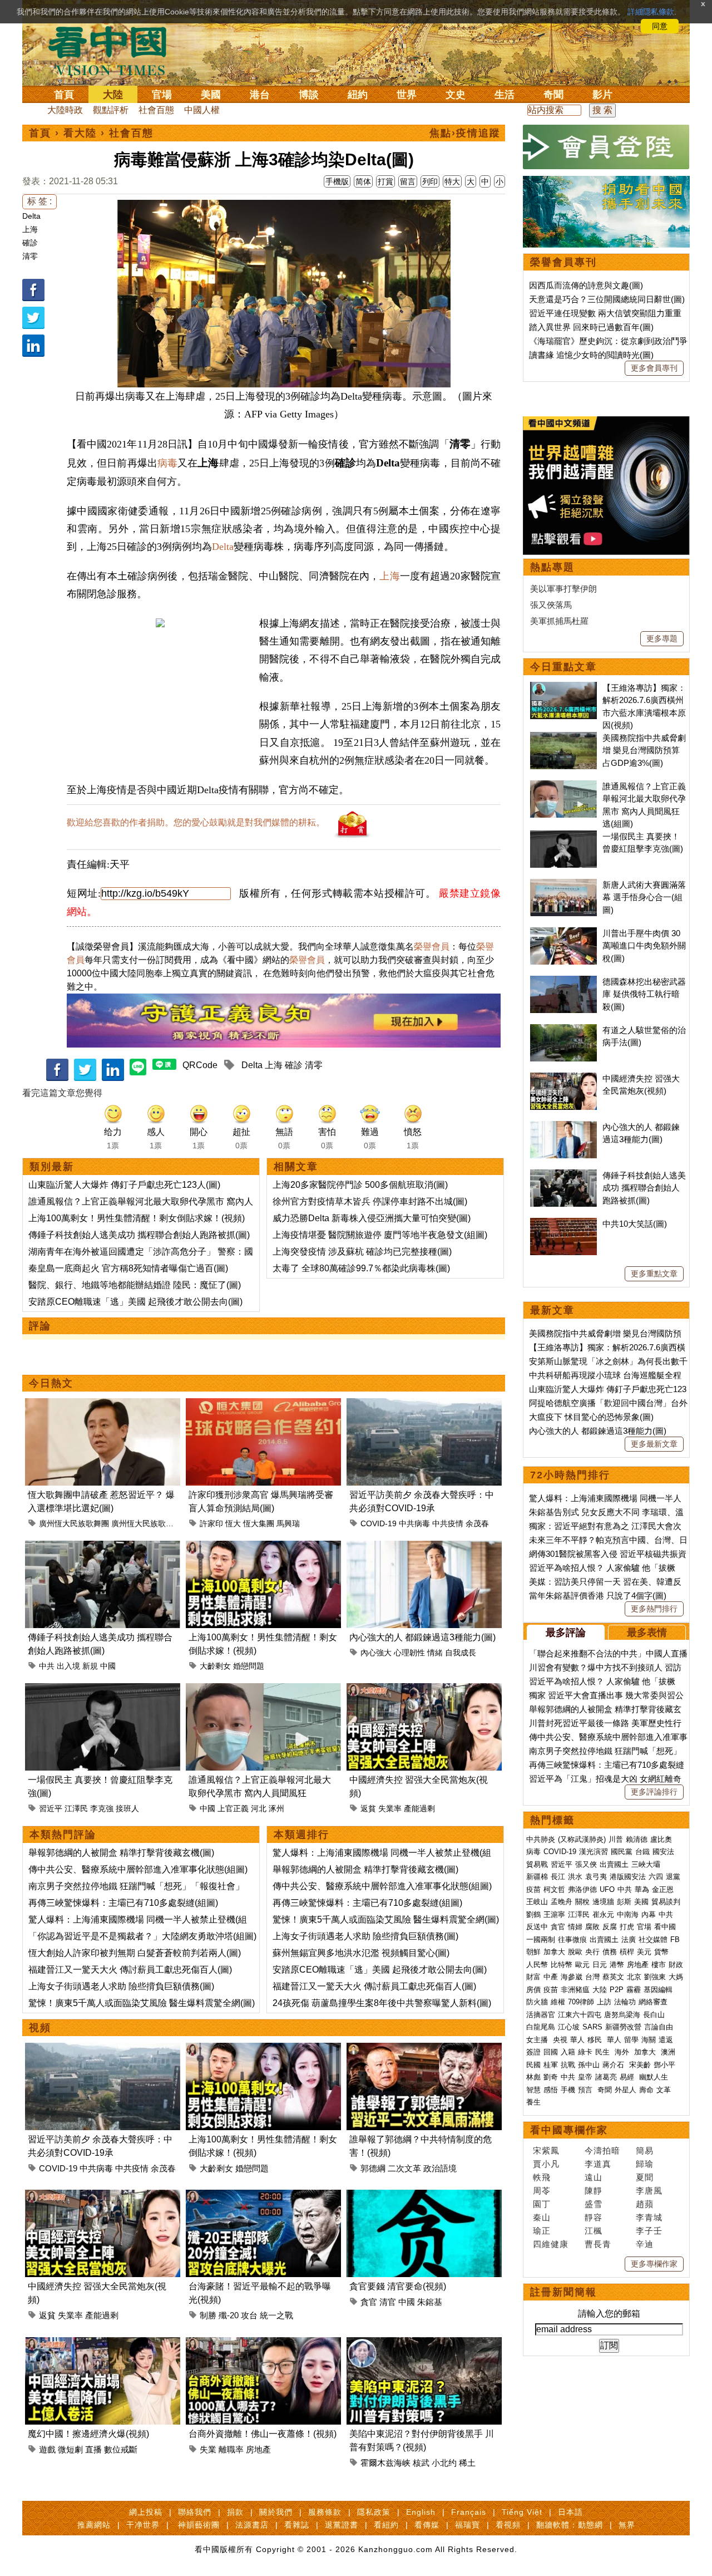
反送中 (537, 1927)
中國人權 (202, 110)
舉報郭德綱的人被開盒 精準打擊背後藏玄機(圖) (121, 1853)
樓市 (659, 1965)
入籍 (568, 2052)
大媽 (676, 1977)
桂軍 (551, 2065)
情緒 (435, 1653)
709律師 (581, 2002)
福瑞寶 (468, 2525)
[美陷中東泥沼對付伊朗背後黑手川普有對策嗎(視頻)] (424, 2344)
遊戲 (47, 2449)
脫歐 (575, 1952)
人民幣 (537, 1965)
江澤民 (76, 1808)
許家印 (211, 1523)
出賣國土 (614, 1864)
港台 (260, 95)
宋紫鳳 (546, 2150)
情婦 (575, 1927)
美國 (211, 95)
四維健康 (551, 2244)
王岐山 (537, 1902)
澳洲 (668, 2052)
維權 (558, 2002)
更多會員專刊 (654, 368)
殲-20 (229, 2315)
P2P (617, 1990)
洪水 (575, 1877)
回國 (551, 2052)
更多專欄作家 (654, 2264)
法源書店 (252, 2525)
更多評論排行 (654, 1792)
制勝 (208, 2315)
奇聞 (553, 95)
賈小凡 (546, 2164)
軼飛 (542, 2177)
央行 (592, 1952)
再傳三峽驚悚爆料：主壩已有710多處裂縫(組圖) (123, 1903)
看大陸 (80, 133)
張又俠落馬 (551, 605)
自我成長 (461, 1653)
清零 (30, 256)
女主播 (538, 2040)
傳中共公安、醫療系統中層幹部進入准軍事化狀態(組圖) (138, 1869)
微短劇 (70, 2449)
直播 (93, 2449)
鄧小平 (664, 2065)
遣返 (666, 2040)
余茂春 (477, 1523)
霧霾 (634, 1990)
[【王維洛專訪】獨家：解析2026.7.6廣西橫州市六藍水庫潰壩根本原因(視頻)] (563, 688)
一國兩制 (541, 1940)
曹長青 (598, 2244)
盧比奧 (661, 1839)
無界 (627, 2525)
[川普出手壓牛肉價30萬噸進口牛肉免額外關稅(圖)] (563, 933)
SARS (592, 2027)
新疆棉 (537, 1877)
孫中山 (589, 2065)
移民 (595, 2040)
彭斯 (624, 1902)
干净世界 (143, 2525)
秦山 (542, 2217)
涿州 (276, 1808)
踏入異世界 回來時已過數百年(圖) (591, 327)
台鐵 (642, 1852)
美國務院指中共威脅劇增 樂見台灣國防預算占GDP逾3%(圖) (644, 750)
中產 (551, 1977)
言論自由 (659, 2027)
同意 (660, 26)
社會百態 (156, 110)
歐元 (582, 1965)
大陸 (113, 95)
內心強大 (376, 1653)
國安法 (663, 1852)
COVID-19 (379, 1523)
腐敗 (592, 1927)
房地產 (258, 2449)
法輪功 (625, 2002)
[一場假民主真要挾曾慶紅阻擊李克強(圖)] (103, 1690)
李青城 (649, 2217)
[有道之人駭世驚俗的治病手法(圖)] (563, 1030)
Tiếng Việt (522, 2512)
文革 (664, 2090)
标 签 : (39, 201)
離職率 (231, 2449)
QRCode (200, 1065)
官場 (162, 95)
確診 (30, 243)
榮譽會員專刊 (563, 262)
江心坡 (569, 2027)
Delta (31, 216)
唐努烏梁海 (622, 2015)
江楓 (594, 2231)
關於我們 (276, 2512)
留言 (408, 181)
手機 (568, 2090)
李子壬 (649, 2231)
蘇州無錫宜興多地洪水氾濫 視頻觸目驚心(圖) (361, 1953)
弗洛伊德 (582, 1889)
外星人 (626, 2090)
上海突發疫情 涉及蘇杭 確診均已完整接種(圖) (362, 1252)
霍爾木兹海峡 (385, 2463)
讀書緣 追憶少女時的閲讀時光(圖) (591, 355)
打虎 (627, 1927)
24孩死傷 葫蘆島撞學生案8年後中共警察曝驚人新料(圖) (382, 2003)
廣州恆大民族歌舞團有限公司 (162, 1523)
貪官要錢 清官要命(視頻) (398, 2286)
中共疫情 (448, 1523)
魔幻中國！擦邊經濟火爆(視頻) (88, 2434)
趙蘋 (645, 2204)
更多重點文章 (654, 1274)
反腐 (610, 1927)
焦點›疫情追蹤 (465, 133)
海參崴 (572, 1977)
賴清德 (637, 1839)
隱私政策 (374, 2512)
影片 (602, 95)
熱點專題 (552, 567)
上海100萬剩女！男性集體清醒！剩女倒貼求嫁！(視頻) (137, 1218)
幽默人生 (654, 2077)
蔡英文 (613, 1977)
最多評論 (566, 1633)
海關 (649, 2040)
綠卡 (585, 2052)
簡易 (645, 2150)
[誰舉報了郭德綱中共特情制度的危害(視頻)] (424, 2049)
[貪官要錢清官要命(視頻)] (424, 2196)
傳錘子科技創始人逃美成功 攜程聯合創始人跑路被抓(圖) (139, 1235)
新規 (90, 1666)
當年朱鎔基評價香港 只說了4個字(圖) (598, 1596)
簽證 (533, 2052)
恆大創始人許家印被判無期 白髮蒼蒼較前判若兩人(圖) (135, 1953)
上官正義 (233, 1808)
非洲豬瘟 (575, 1990)
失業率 (390, 1808)
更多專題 (662, 638)
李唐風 (649, 2191)
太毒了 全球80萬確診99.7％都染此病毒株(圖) (361, 1268)
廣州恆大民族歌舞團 (74, 1523)
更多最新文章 (654, 1444)
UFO (607, 1889)
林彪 (533, 2077)
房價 (533, 1990)
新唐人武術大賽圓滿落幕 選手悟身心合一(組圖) (644, 897)
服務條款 (325, 2512)
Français (469, 2512)
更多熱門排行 (654, 1609)
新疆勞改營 (623, 2027)
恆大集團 (259, 1523)
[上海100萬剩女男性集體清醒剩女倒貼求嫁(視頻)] (263, 1547)
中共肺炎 (541, 1839)
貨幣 (661, 1952)
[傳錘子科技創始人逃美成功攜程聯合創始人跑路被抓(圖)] (103, 1547)
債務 (610, 1952)
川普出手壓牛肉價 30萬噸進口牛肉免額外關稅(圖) (644, 946)
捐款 (235, 2512)
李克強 (102, 1808)
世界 (407, 95)
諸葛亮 (606, 2077)
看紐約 (386, 2525)
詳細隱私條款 (651, 12)
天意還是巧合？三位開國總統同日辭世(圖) (607, 299)
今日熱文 (51, 1383)
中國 (108, 1666)
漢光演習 (594, 1852)
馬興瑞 (288, 1523)
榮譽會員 (432, 947)
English (421, 2512)
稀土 (467, 2463)
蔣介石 (614, 2065)
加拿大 (554, 1952)
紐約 (358, 95)
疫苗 (533, 1889)
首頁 (64, 95)
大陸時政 (65, 110)
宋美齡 (640, 2065)
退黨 (673, 1877)
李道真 (598, 2164)
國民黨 (622, 1852)
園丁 (542, 2204)
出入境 (68, 1666)
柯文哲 (554, 1889)
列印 (430, 181)
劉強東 (655, 1977)
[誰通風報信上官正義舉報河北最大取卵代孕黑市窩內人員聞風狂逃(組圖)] (263, 1690)
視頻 (40, 2028)
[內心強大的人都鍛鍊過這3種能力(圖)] (424, 1547)
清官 (388, 2302)
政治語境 (440, 2168)
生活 (505, 95)
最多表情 (647, 1633)
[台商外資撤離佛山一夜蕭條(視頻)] (263, 2344)
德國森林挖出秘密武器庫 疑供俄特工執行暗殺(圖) (644, 994)
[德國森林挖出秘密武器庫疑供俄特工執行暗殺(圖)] (563, 982)
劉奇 (551, 2077)
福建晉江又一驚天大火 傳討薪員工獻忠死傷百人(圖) (130, 1970)
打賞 (385, 181)
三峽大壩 (646, 1864)
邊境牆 (603, 1902)
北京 (634, 1977)
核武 (421, 2463)
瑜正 (542, 2231)
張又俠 (586, 1864)
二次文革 (404, 2168)
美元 (644, 1952)
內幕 (649, 1914)
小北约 (444, 2463)
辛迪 (645, 2244)
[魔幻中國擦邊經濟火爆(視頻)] (103, 2344)
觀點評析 (111, 110)
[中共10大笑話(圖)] (563, 1224)
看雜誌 (297, 2525)
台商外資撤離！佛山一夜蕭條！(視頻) (263, 2434)
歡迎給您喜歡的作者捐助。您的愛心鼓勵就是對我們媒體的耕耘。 (196, 822)
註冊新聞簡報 (563, 2292)
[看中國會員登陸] (606, 147)
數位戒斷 (121, 2449)
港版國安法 (628, 1877)
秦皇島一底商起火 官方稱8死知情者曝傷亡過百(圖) (128, 1268)
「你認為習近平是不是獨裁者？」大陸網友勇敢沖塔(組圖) (142, 1936)
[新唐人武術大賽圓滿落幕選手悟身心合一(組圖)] (563, 885)
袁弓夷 (596, 1877)
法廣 (629, 1940)
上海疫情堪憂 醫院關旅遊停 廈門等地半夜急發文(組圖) (380, 1235)
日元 (600, 1965)
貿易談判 (667, 1902)
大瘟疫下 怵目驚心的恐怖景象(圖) (591, 1417)
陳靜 (594, 2191)
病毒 (167, 463)
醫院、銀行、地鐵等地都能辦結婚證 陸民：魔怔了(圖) (135, 1285)
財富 (533, 1977)
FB (675, 1940)
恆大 (233, 1523)
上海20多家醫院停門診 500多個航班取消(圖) (360, 1185)
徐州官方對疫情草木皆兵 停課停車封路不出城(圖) (370, 1201)
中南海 (628, 1914)
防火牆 (537, 2002)
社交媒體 (653, 1940)
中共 (47, 1666)
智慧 (533, 2090)
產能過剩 (419, 1808)
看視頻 (508, 2525)
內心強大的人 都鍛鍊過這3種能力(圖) (422, 1637)
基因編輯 (658, 1990)
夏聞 (645, 2177)
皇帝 (585, 2077)
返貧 (368, 1808)
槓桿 (627, 1952)
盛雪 (594, 2204)
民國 (533, 2065)
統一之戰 (276, 2315)
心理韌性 (409, 1653)
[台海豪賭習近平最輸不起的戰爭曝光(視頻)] (263, 2196)
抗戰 (568, 2065)
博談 (309, 95)
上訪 (604, 2002)
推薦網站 (94, 2525)
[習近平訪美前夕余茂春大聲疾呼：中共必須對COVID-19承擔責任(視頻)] (424, 1405)
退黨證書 (342, 2525)
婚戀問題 (249, 1666)
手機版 (337, 181)
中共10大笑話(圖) (635, 1224)
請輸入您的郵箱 (609, 2314)
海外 (623, 2052)
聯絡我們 (195, 2512)
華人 (577, 2040)
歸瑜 (645, 2164)
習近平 (51, 1808)
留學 (631, 2040)
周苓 (542, 2191)
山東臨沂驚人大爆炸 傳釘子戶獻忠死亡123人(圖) (124, 1185)
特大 (452, 181)
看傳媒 (427, 2525)
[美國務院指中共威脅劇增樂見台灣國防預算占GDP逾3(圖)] (563, 738)
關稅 (582, 1902)
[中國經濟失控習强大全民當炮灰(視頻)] (424, 1690)
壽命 (646, 2090)
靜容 (594, 2217)
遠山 (594, 2177)
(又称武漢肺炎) (582, 1839)
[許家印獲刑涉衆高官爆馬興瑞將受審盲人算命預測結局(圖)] (263, 1405)
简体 (363, 181)
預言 (586, 2090)
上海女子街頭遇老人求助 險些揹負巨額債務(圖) (121, 1986)
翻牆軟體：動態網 (570, 2525)
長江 (558, 1877)
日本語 (570, 2512)
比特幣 (562, 1965)
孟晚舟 (562, 1902)
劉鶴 (533, 1914)
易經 (628, 2077)
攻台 (249, 2315)
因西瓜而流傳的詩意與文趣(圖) (586, 285)
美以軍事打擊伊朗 (563, 589)
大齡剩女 (215, 1666)
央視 (560, 2040)
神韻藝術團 (199, 2525)
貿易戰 (537, 1864)
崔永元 (603, 1914)
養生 (533, 2102)
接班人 (127, 1808)
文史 (456, 95)
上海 (30, 229)
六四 (656, 1877)
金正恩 (663, 1889)
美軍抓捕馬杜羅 (559, 621)
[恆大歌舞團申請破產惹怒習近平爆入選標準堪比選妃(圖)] (103, 1405)
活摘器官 (541, 2015)
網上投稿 (146, 2512)
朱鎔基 (430, 2302)
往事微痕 (572, 1940)
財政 (676, 1965)
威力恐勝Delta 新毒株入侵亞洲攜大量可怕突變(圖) (372, 1218)
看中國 (665, 1927)
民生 (604, 2052)
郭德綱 (373, 2168)
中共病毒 (414, 1523)
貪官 (369, 2302)
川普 (616, 1839)
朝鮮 (533, 1952)
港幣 (617, 1965)
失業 (208, 2449)
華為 (642, 1889)
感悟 (551, 2090)
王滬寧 (554, 1914)
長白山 (654, 2015)
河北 (259, 1808)
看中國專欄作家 (569, 2130)
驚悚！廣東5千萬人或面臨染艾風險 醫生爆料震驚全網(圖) (142, 2003)
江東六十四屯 (580, 2015)
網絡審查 (653, 2002)
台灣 (592, 1977)
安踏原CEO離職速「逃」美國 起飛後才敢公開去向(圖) (135, 1302)
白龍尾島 (541, 2027)
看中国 (114, 50)
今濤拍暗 (602, 2150)
